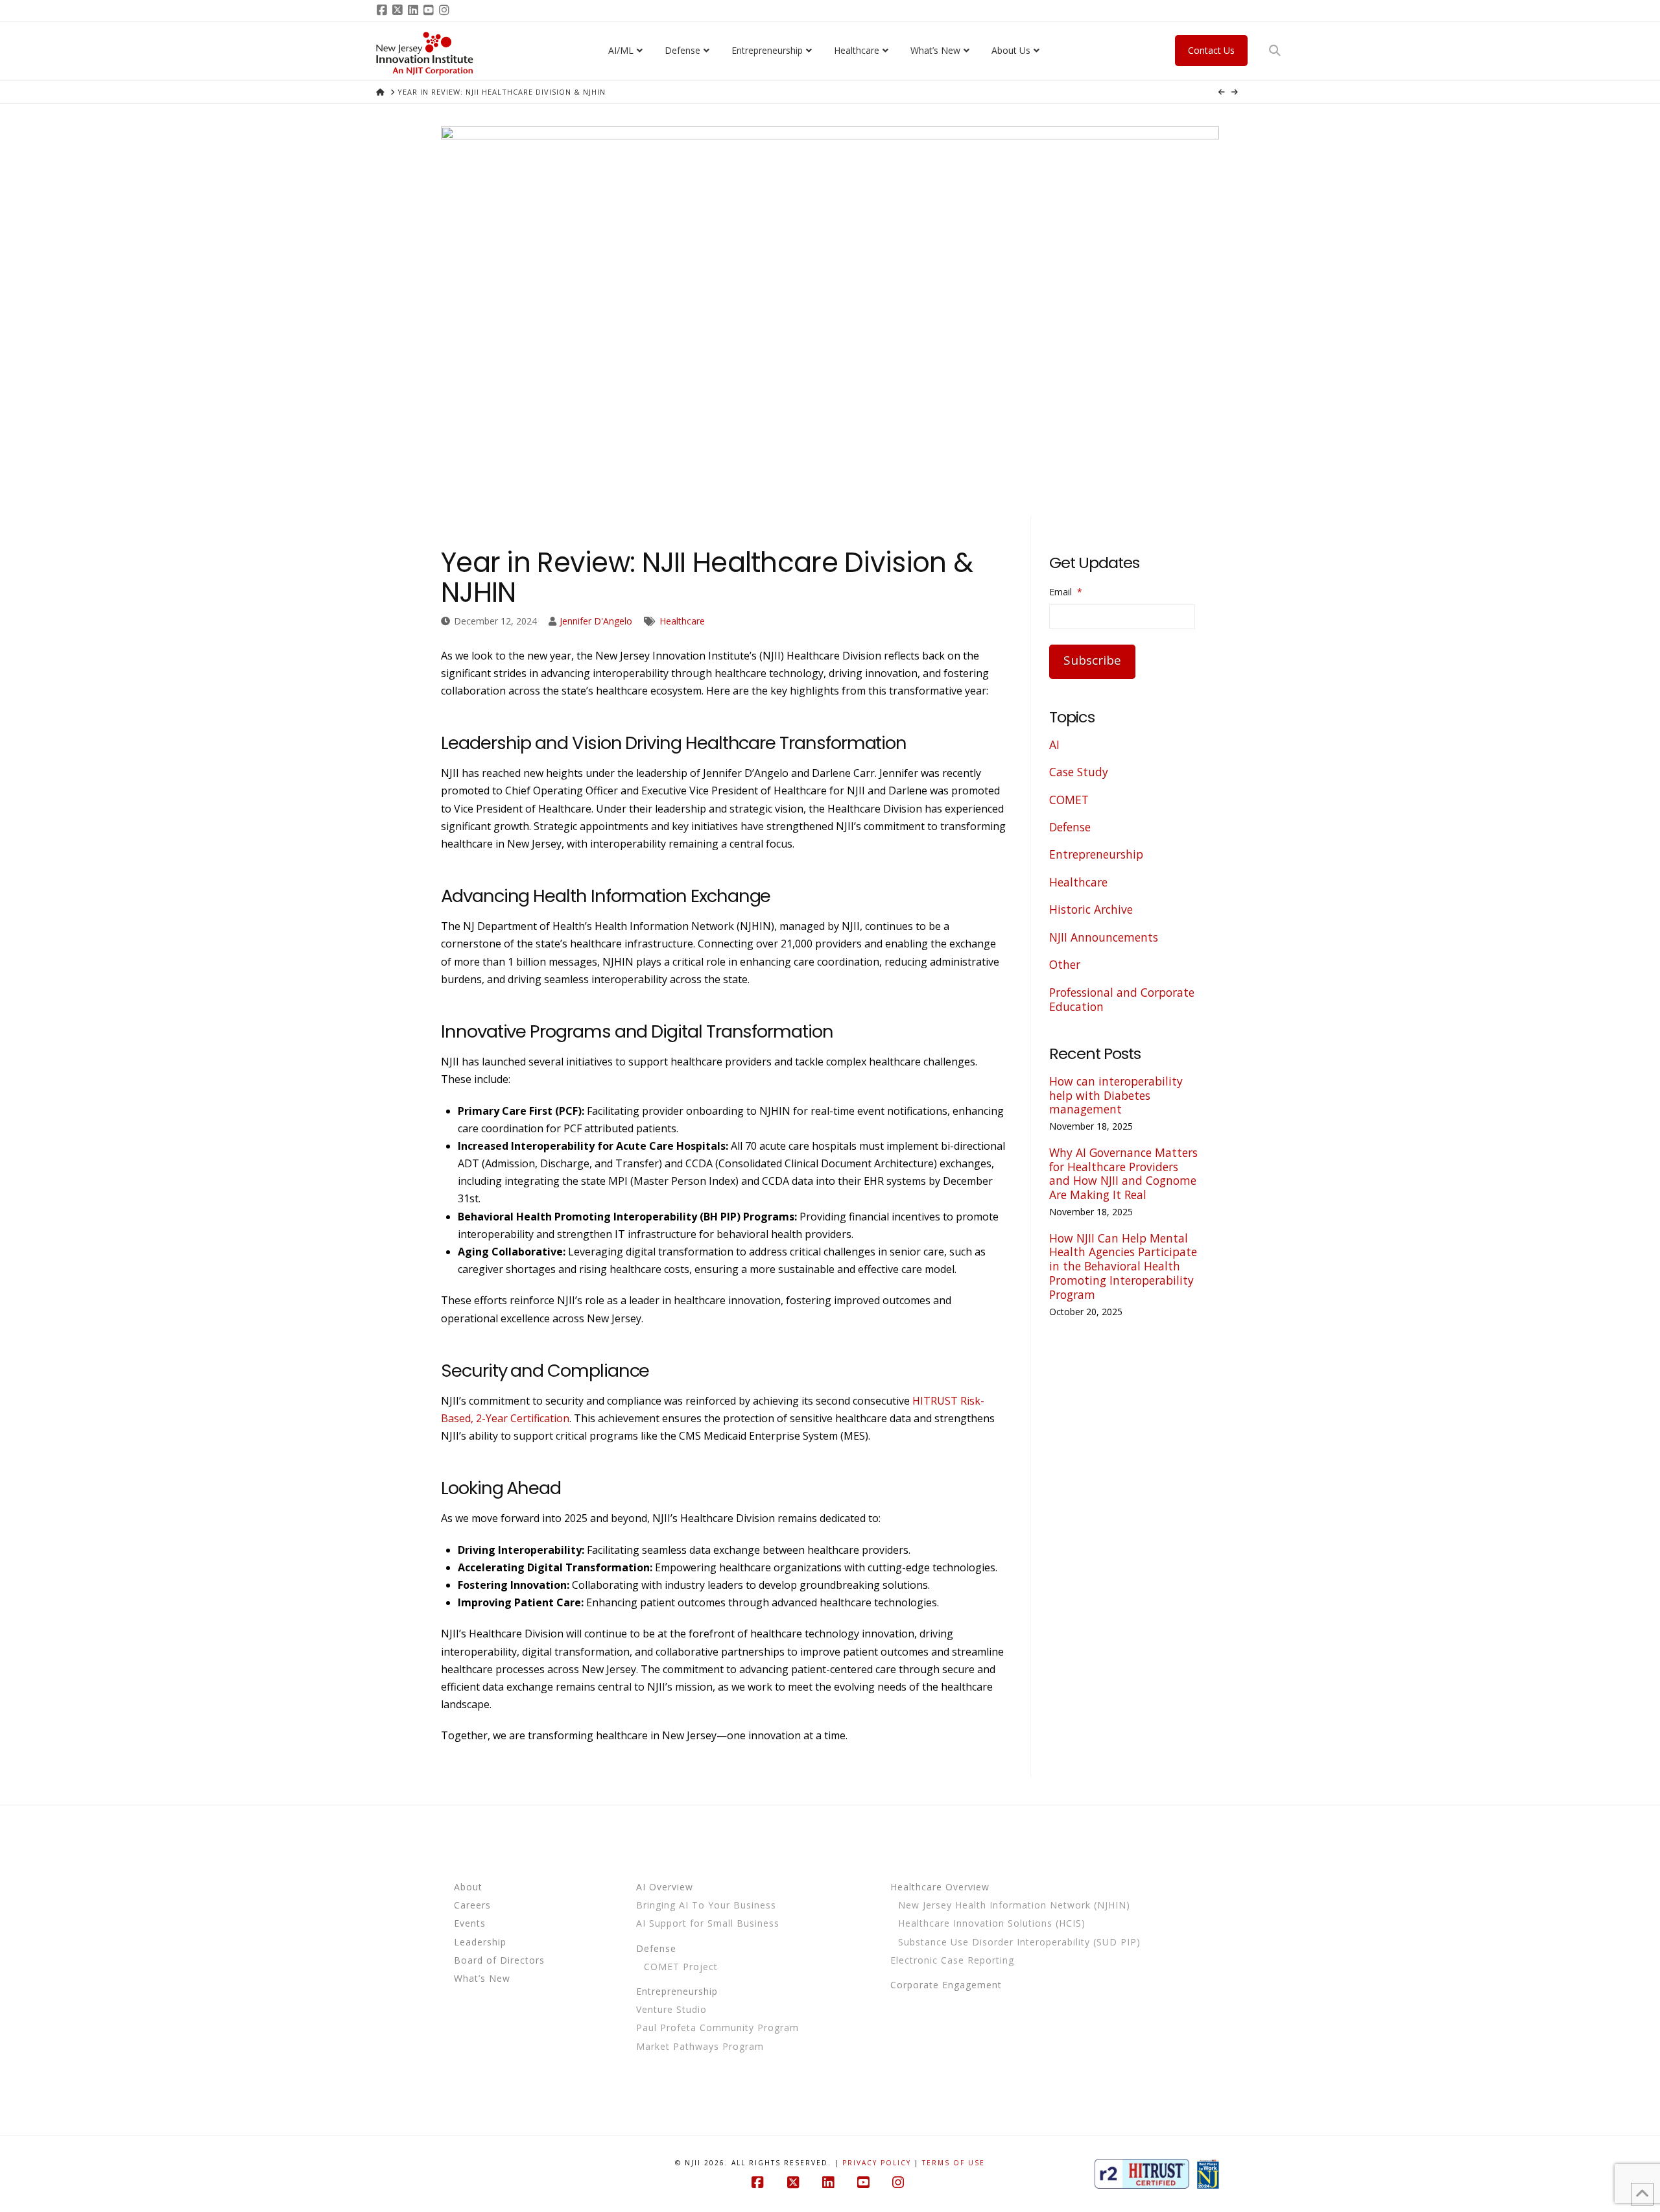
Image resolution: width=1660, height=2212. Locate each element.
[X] (399, 10)
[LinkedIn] (415, 10)
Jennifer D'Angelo (596, 621)
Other (1065, 964)
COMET (1069, 800)
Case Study (1079, 772)
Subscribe (1092, 660)
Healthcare (682, 621)
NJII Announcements (1104, 937)
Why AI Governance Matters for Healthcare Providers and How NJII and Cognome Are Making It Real (1123, 1174)
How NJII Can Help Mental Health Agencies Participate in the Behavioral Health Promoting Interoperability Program (1123, 1267)
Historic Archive (1091, 909)
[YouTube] (431, 10)
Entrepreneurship (1096, 854)
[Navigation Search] (1276, 51)
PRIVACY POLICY (877, 2163)
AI (1054, 744)
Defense (1070, 827)
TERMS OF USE (954, 2163)
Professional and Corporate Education (1122, 999)
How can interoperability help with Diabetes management (1116, 1095)
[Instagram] (446, 10)
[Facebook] (384, 10)
